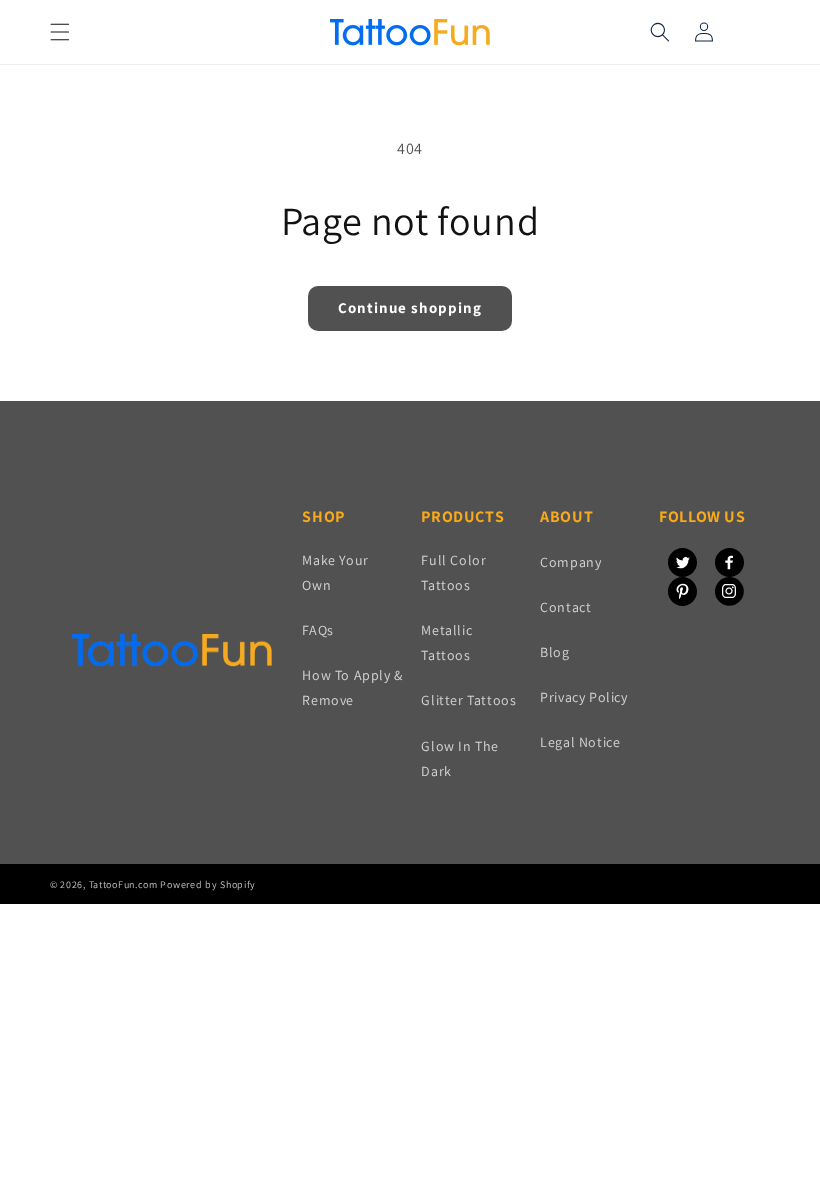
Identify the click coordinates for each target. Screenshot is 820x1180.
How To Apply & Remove (352, 687)
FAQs (317, 630)
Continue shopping (410, 307)
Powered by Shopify (208, 884)
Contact (565, 607)
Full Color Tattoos (453, 572)
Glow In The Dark (460, 758)
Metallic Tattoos (446, 642)
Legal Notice (580, 742)
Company (570, 562)
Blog (554, 652)
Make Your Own (335, 572)
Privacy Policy (583, 697)
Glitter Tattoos (468, 700)
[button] (60, 32)
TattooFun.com (123, 884)
